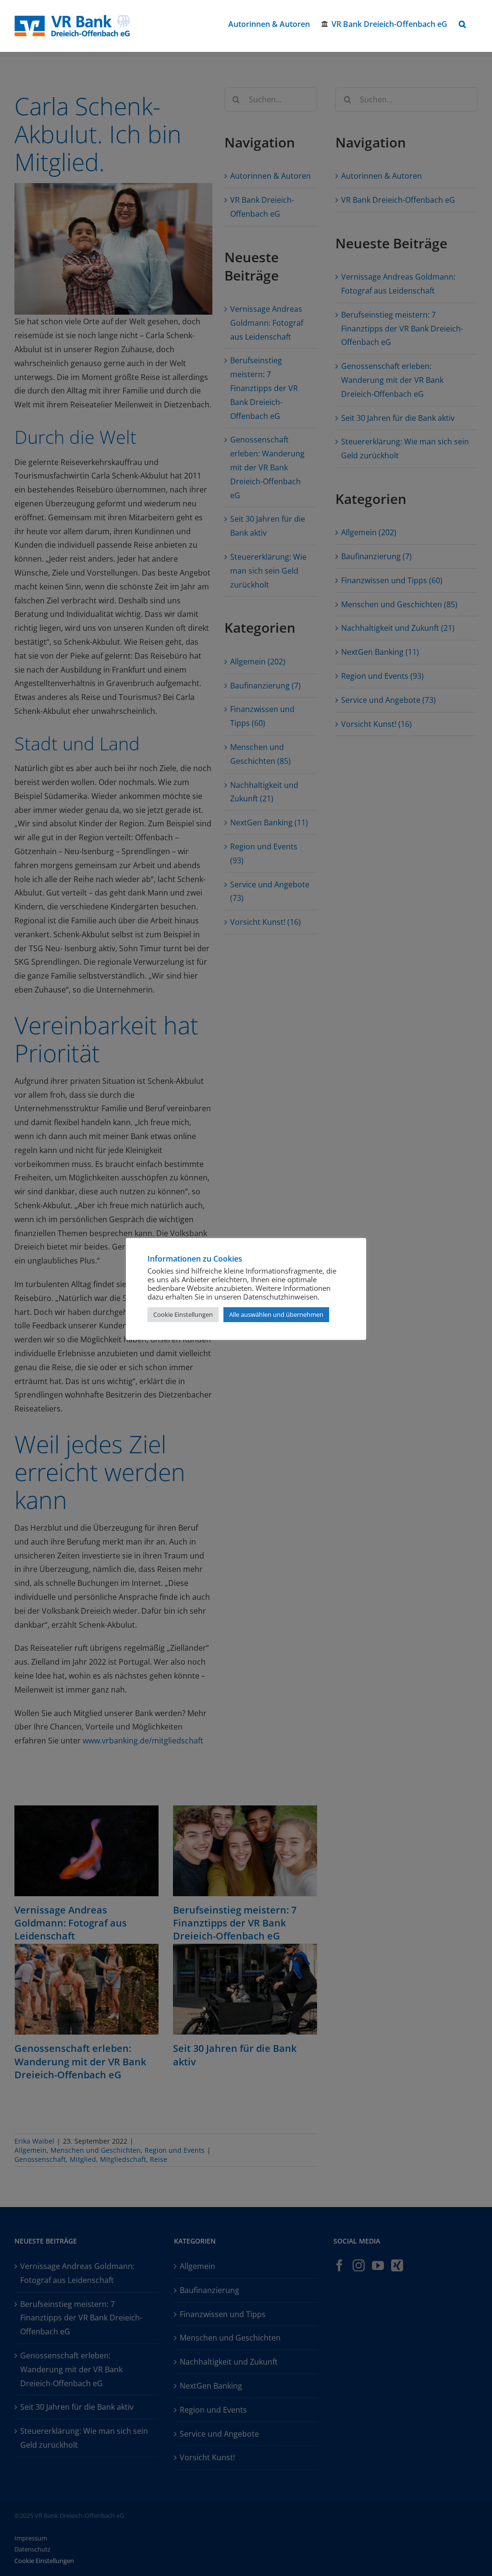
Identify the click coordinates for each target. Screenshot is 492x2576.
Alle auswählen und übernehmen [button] (276, 1314)
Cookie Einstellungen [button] (183, 1314)
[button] (462, 24)
